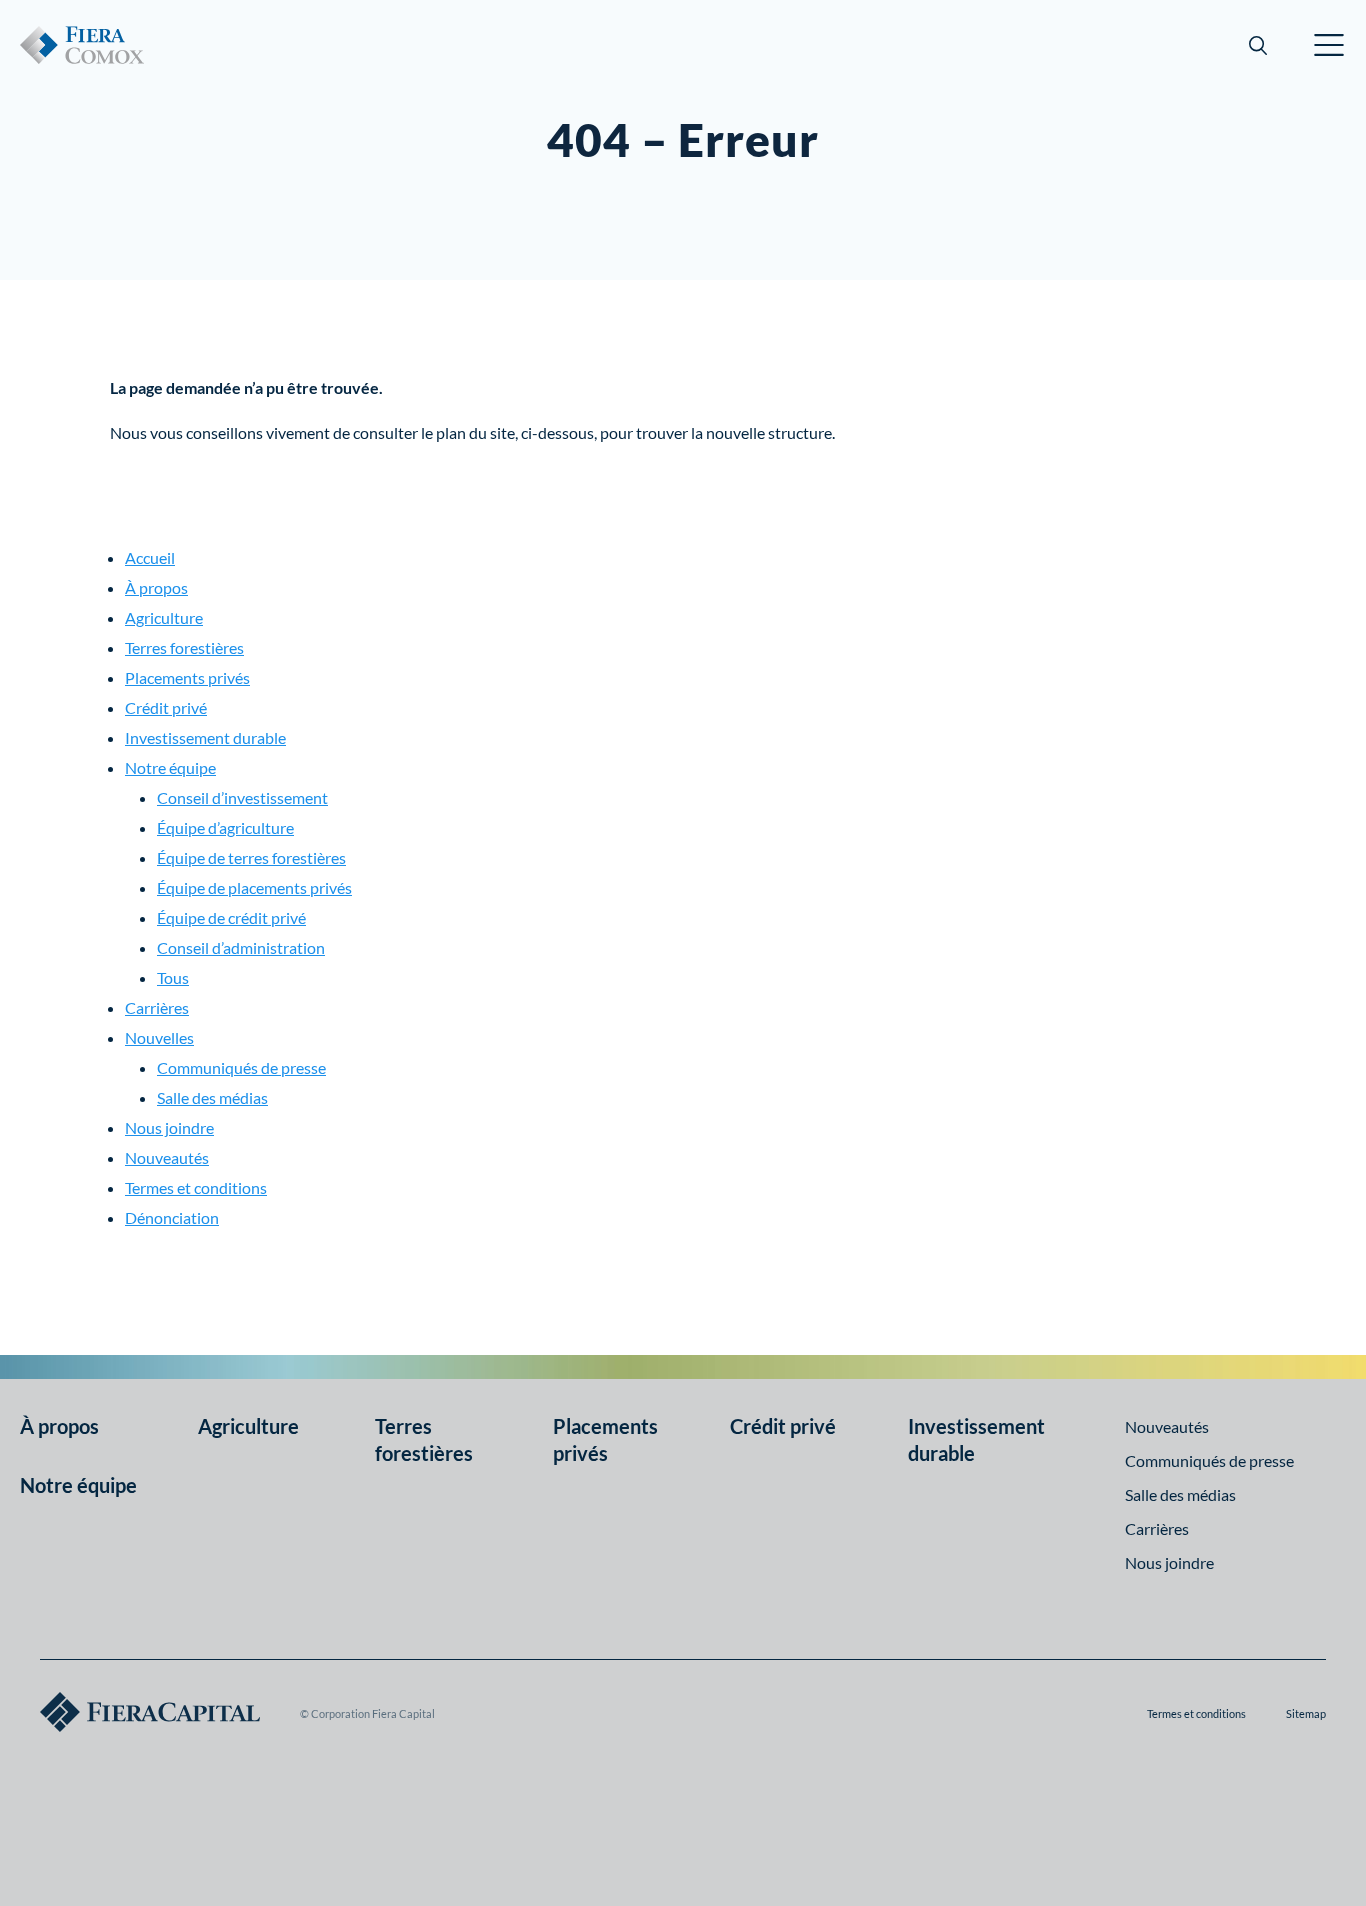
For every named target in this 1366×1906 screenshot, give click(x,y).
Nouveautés (167, 1157)
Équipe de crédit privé (231, 917)
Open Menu (1330, 45)
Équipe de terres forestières (251, 857)
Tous (173, 977)
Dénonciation (172, 1217)
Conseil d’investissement (242, 797)
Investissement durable (205, 737)
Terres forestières (184, 647)
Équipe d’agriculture (225, 827)
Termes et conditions (196, 1187)
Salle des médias (212, 1097)
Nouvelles (159, 1037)
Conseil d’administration (241, 947)
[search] (1258, 45)
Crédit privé (166, 707)
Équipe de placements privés (254, 887)
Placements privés (187, 677)
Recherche (1258, 45)
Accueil (150, 557)
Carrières (157, 1007)
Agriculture (164, 617)
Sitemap (1306, 1713)
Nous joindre (169, 1127)
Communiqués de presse (241, 1067)
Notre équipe (170, 767)
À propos (156, 587)
